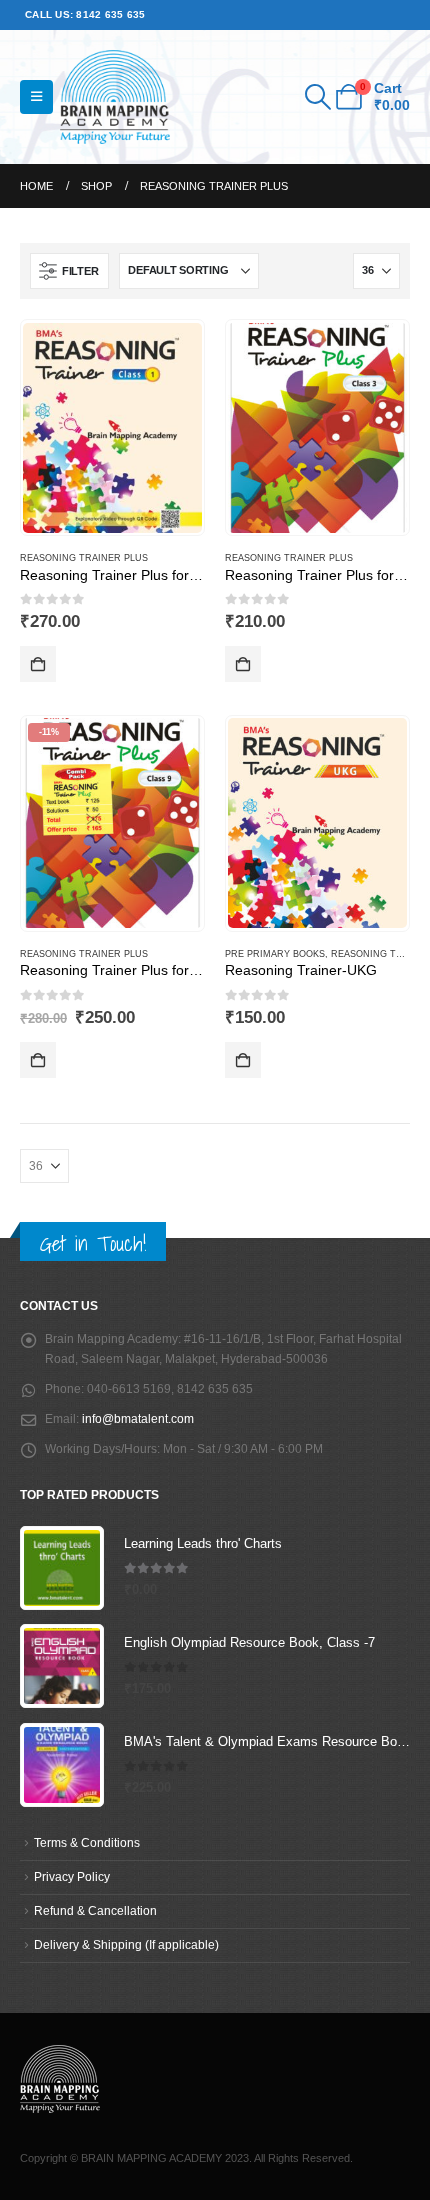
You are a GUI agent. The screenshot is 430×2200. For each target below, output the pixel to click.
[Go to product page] (112, 428)
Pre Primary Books (275, 954)
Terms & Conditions (87, 1842)
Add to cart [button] (38, 664)
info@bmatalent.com (138, 1418)
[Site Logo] (115, 97)
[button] (36, 97)
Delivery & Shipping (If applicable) (126, 1944)
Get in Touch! (93, 1243)
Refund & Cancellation (95, 1910)
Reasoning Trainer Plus (84, 558)
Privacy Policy (72, 1876)
